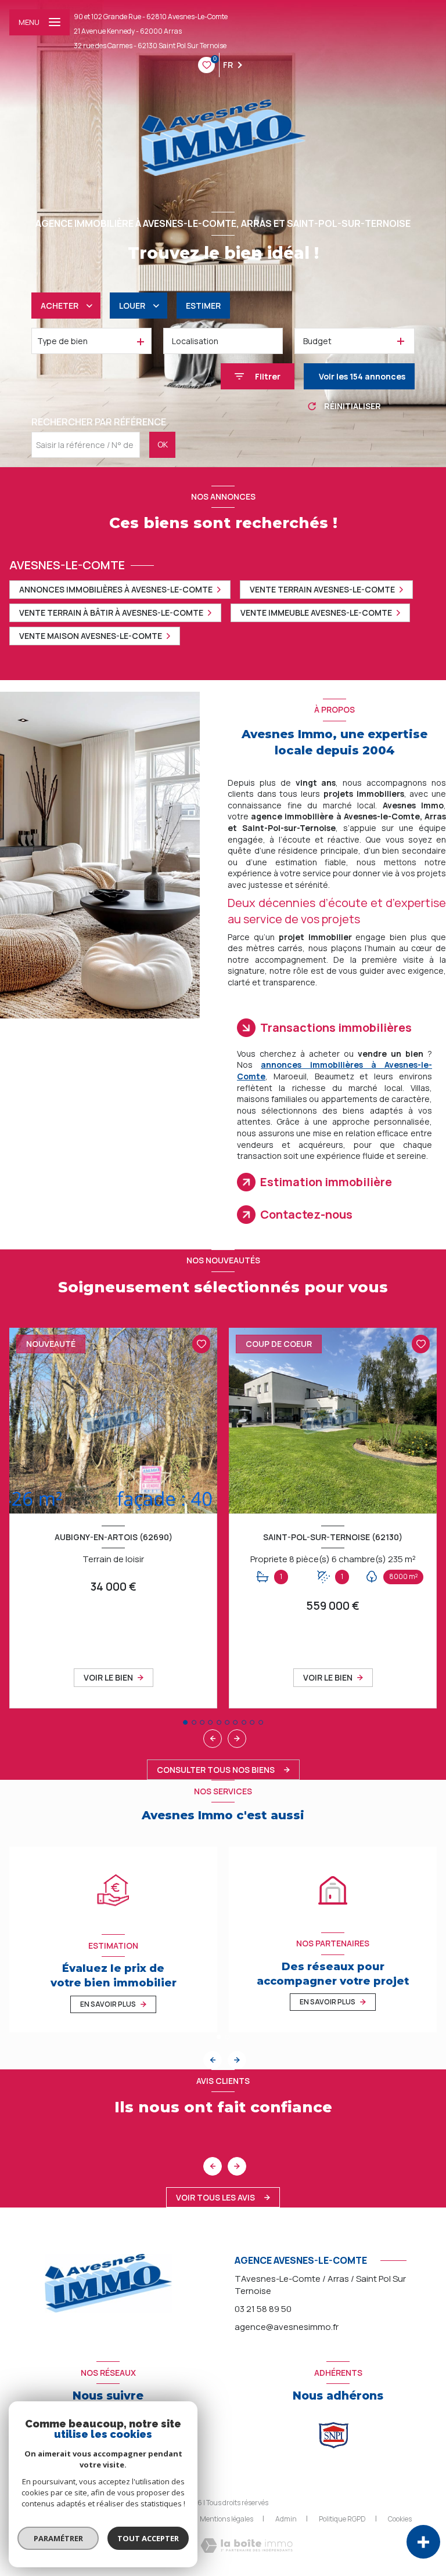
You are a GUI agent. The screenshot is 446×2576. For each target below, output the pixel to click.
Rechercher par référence (99, 422)
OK (163, 444)
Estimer (203, 306)
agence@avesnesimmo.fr (287, 2327)
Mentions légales (226, 2519)
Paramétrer (58, 2538)
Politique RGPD (342, 2519)
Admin (286, 2519)
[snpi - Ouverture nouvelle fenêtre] (334, 2435)
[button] (237, 1739)
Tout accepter (148, 2538)
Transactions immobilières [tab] (336, 1027)
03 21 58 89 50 (263, 2309)
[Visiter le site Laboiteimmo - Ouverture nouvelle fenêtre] (247, 2546)
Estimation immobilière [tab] (326, 1182)
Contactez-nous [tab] (306, 1214)
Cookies (400, 2519)
